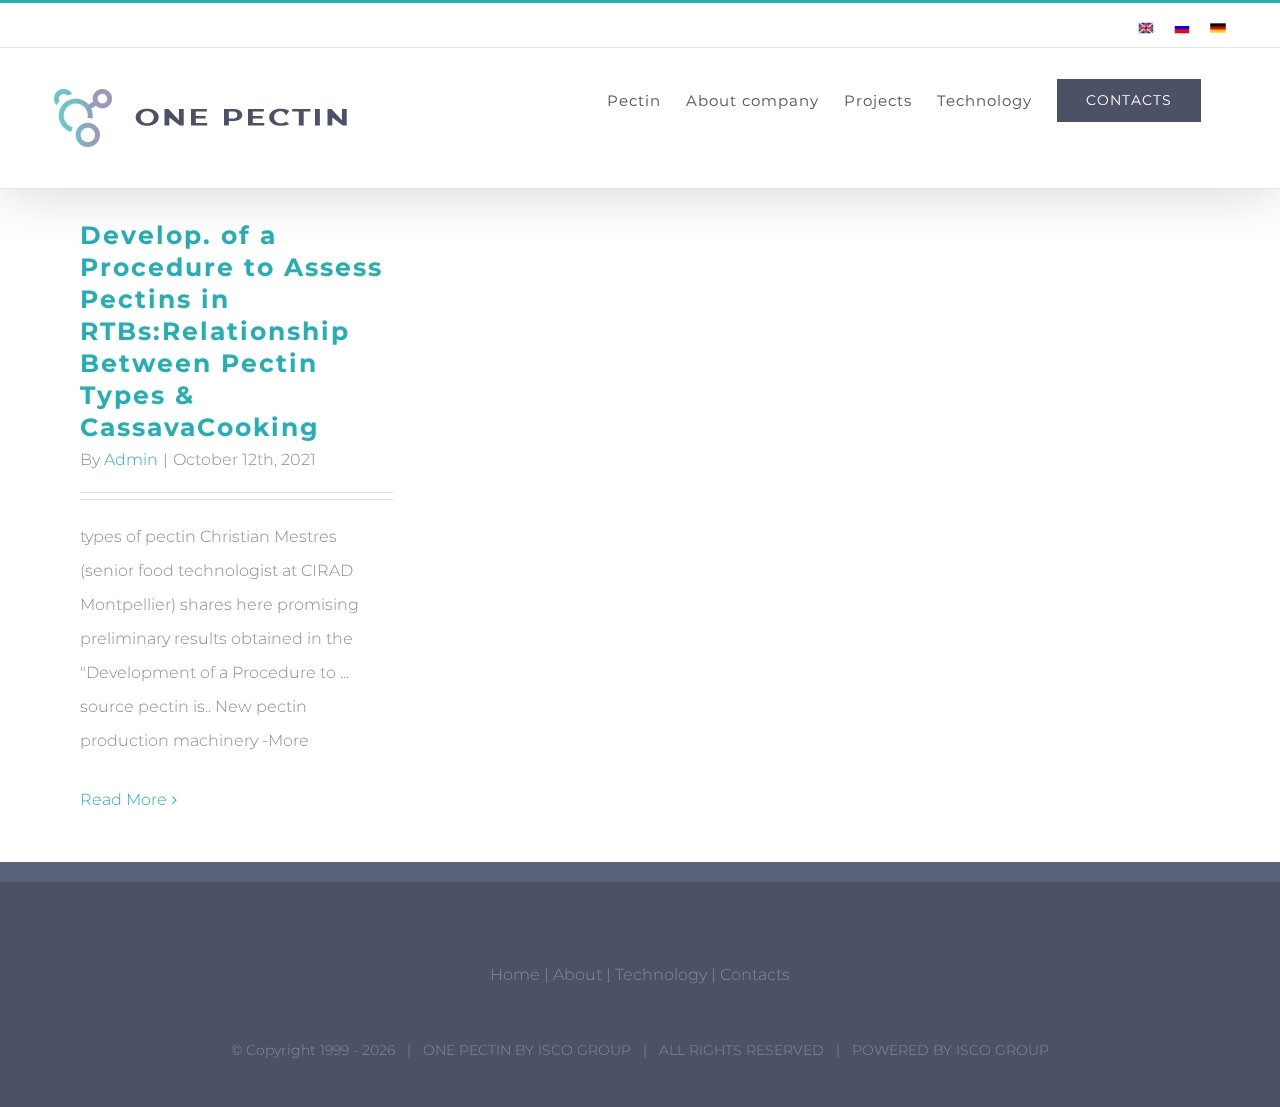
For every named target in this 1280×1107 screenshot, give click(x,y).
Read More (123, 799)
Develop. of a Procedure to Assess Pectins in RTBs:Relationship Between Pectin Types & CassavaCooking (231, 331)
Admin (131, 459)
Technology (661, 974)
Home (515, 974)
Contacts (755, 974)
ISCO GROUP (584, 1050)
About (577, 974)
